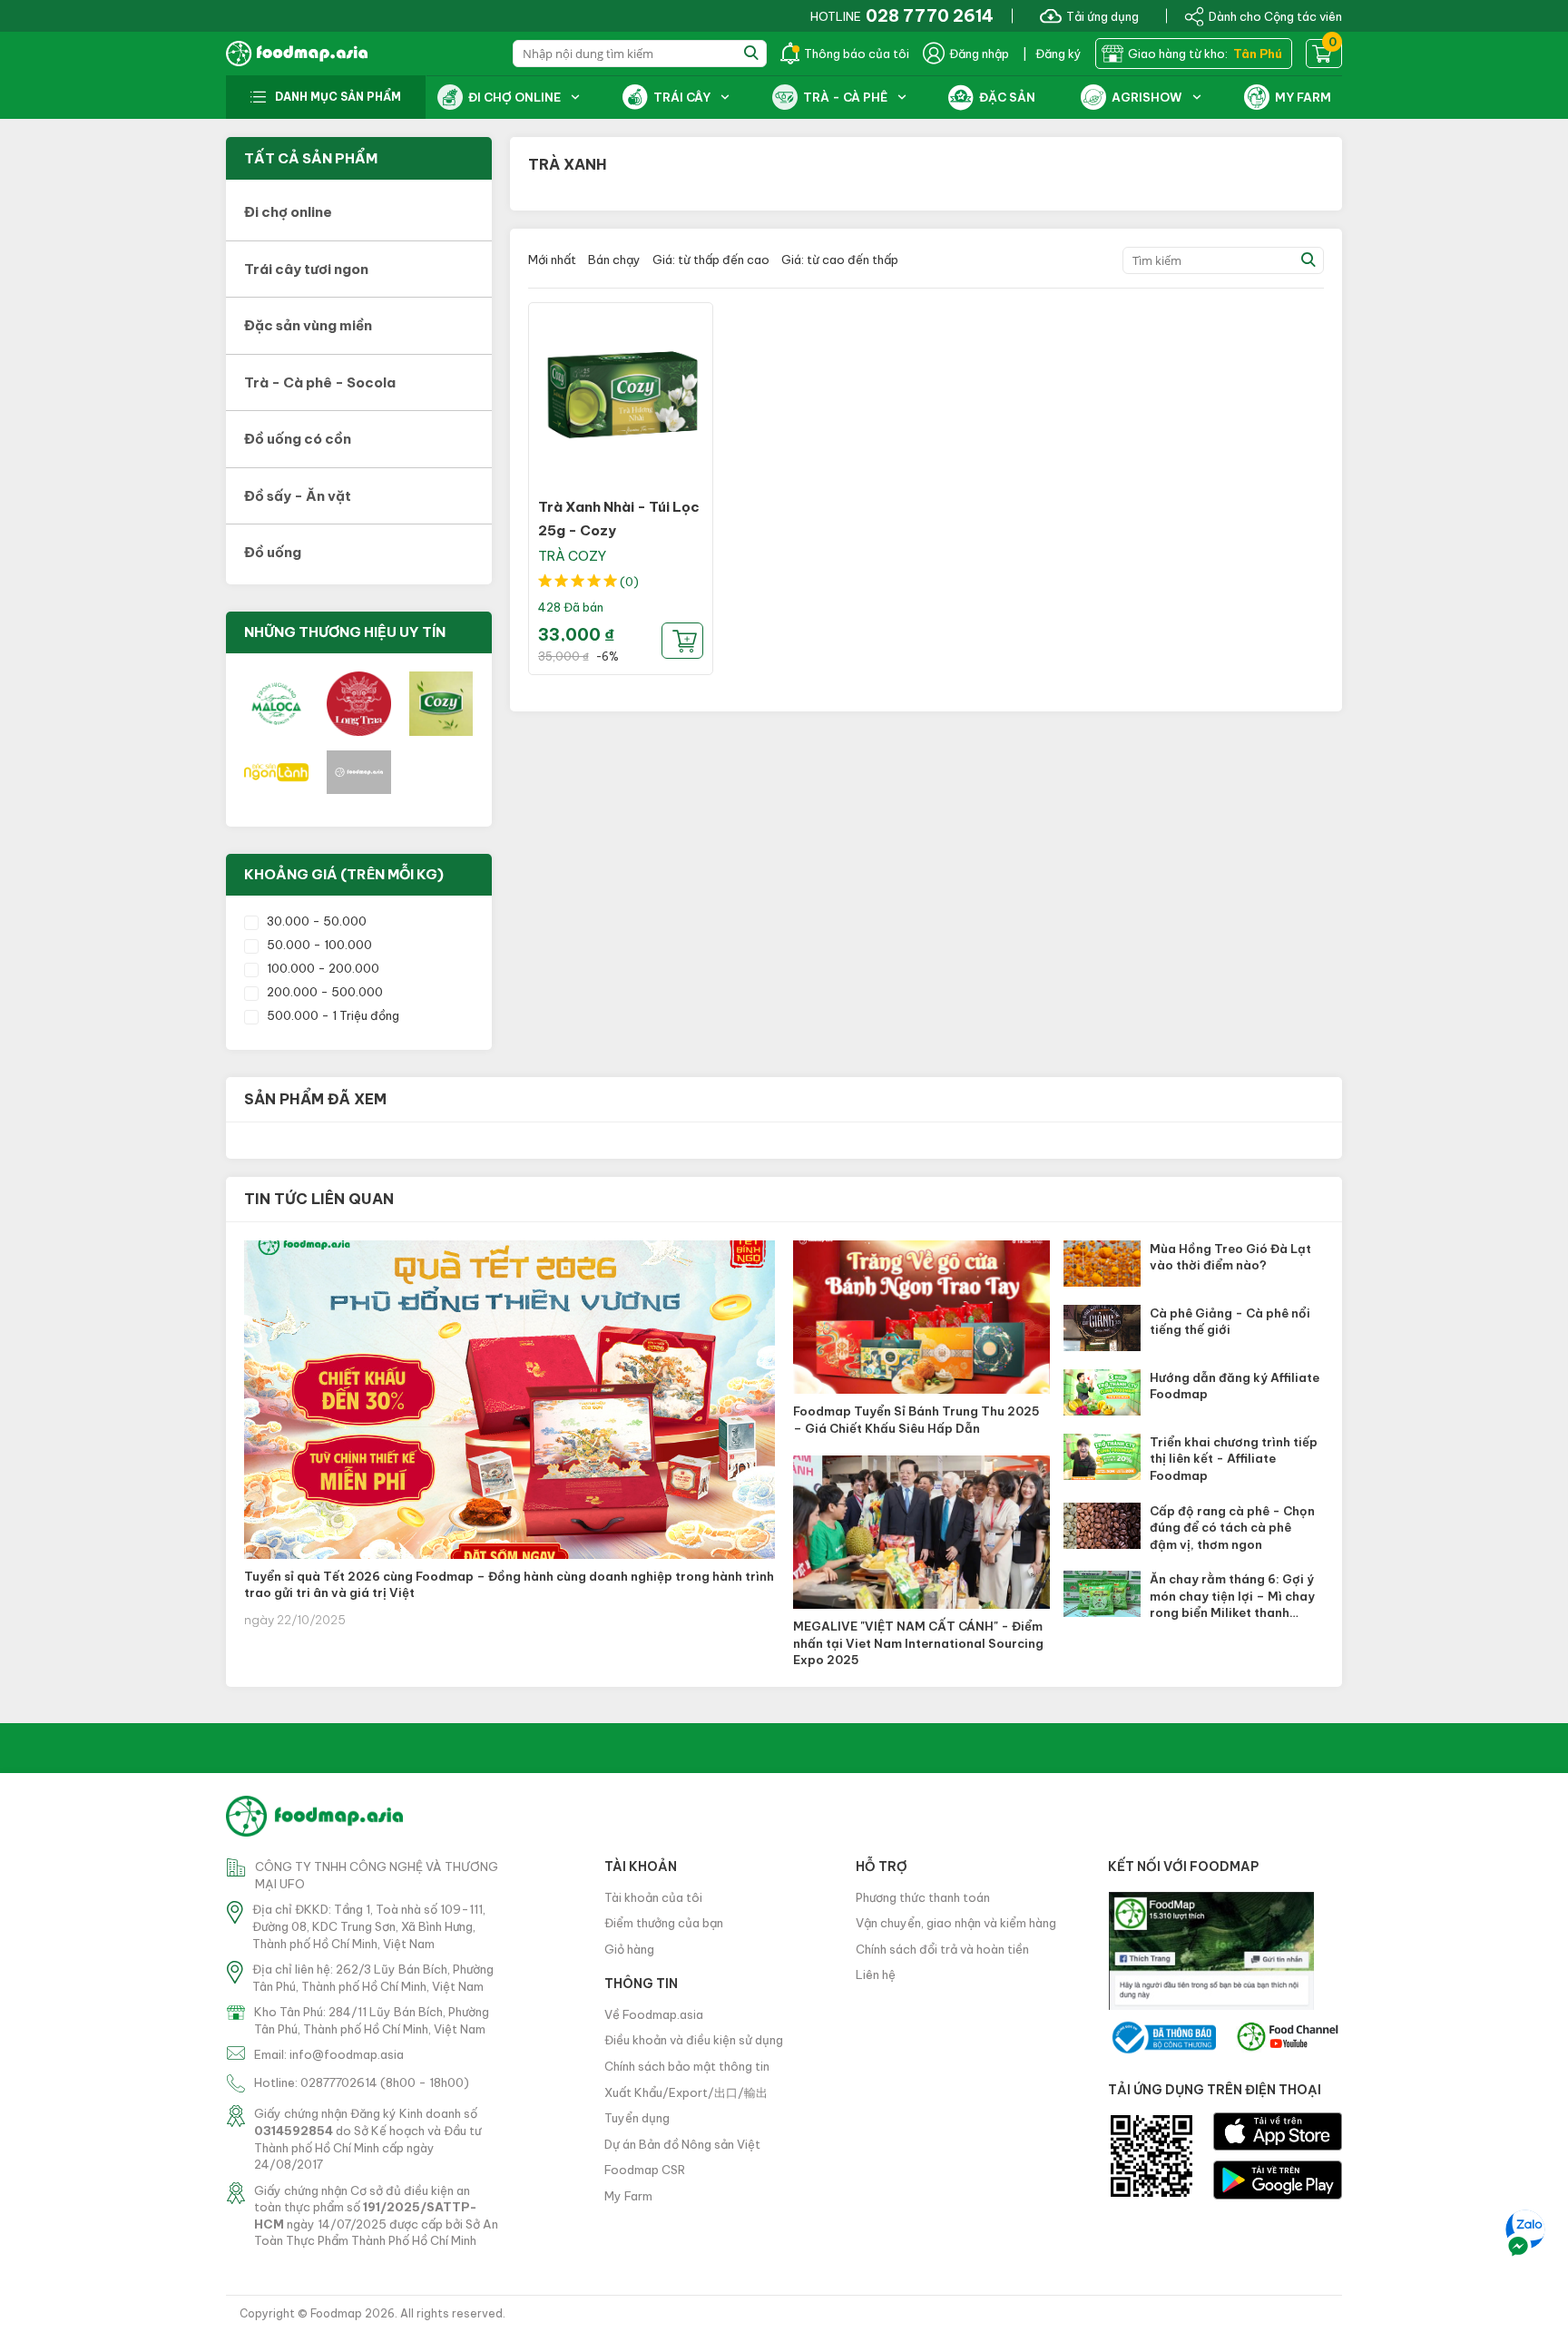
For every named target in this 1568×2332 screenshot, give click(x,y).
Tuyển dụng (637, 2118)
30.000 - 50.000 (317, 921)
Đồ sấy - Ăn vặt (298, 496)
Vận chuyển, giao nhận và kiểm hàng (956, 1923)
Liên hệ (876, 1974)
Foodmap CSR (645, 2170)
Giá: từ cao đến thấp (840, 260)
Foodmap (336, 2313)
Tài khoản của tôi (653, 1897)
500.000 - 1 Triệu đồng (333, 1015)
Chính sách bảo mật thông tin (687, 2066)
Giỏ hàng (629, 1949)
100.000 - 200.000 (323, 968)
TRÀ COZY (572, 556)
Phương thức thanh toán (923, 1897)
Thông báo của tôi (857, 54)
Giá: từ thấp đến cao (711, 260)
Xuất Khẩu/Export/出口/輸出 (686, 2092)
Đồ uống (273, 552)
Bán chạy (614, 260)
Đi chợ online (288, 212)
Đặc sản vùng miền (308, 325)
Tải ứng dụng (1102, 15)
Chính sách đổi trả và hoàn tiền (942, 1949)
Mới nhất (552, 260)
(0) (629, 582)
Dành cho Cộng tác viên (1275, 15)
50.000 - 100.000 (319, 945)
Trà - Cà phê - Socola (320, 382)
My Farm (628, 2196)
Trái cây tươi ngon (306, 269)
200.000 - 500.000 (325, 992)
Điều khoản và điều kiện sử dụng (694, 2040)
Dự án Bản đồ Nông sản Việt (682, 2144)
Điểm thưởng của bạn (664, 1923)
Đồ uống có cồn (298, 439)
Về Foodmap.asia (654, 2014)
